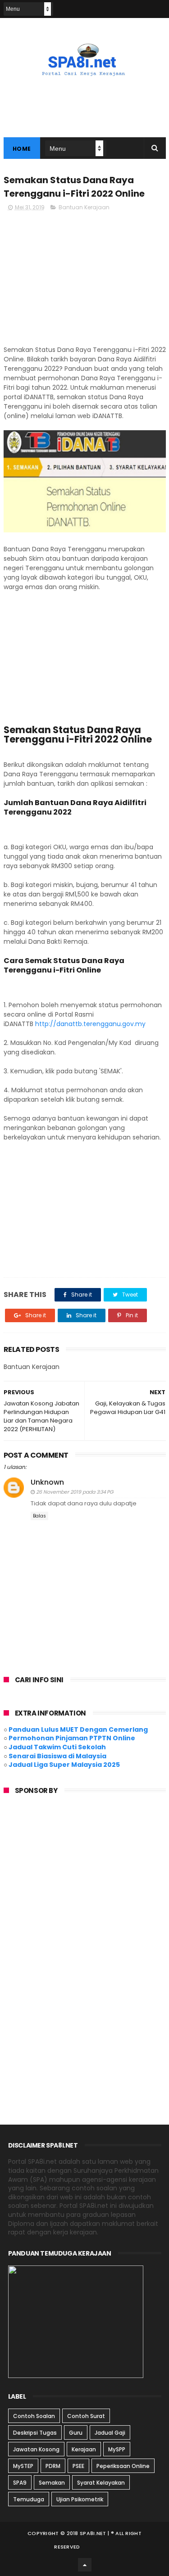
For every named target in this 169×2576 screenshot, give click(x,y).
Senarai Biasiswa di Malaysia (57, 1756)
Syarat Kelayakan (101, 2483)
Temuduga (29, 2499)
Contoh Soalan (34, 2416)
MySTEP (23, 2466)
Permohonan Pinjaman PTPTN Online (72, 1738)
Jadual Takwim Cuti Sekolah (57, 1747)
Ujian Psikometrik (80, 2499)
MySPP (117, 2449)
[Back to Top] (85, 2565)
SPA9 (20, 2483)
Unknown (47, 1482)
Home (22, 149)
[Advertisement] (85, 282)
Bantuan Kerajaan (84, 207)
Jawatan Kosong (36, 2449)
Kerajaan (84, 2449)
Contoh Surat (86, 2416)
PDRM (53, 2466)
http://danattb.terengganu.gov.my (90, 1024)
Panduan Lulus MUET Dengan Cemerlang (78, 1729)
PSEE (78, 2466)
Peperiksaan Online (123, 2466)
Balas (39, 1516)
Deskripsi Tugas (35, 2433)
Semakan (52, 2483)
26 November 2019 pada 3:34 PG (75, 1492)
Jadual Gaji (110, 2433)
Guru (76, 2433)
